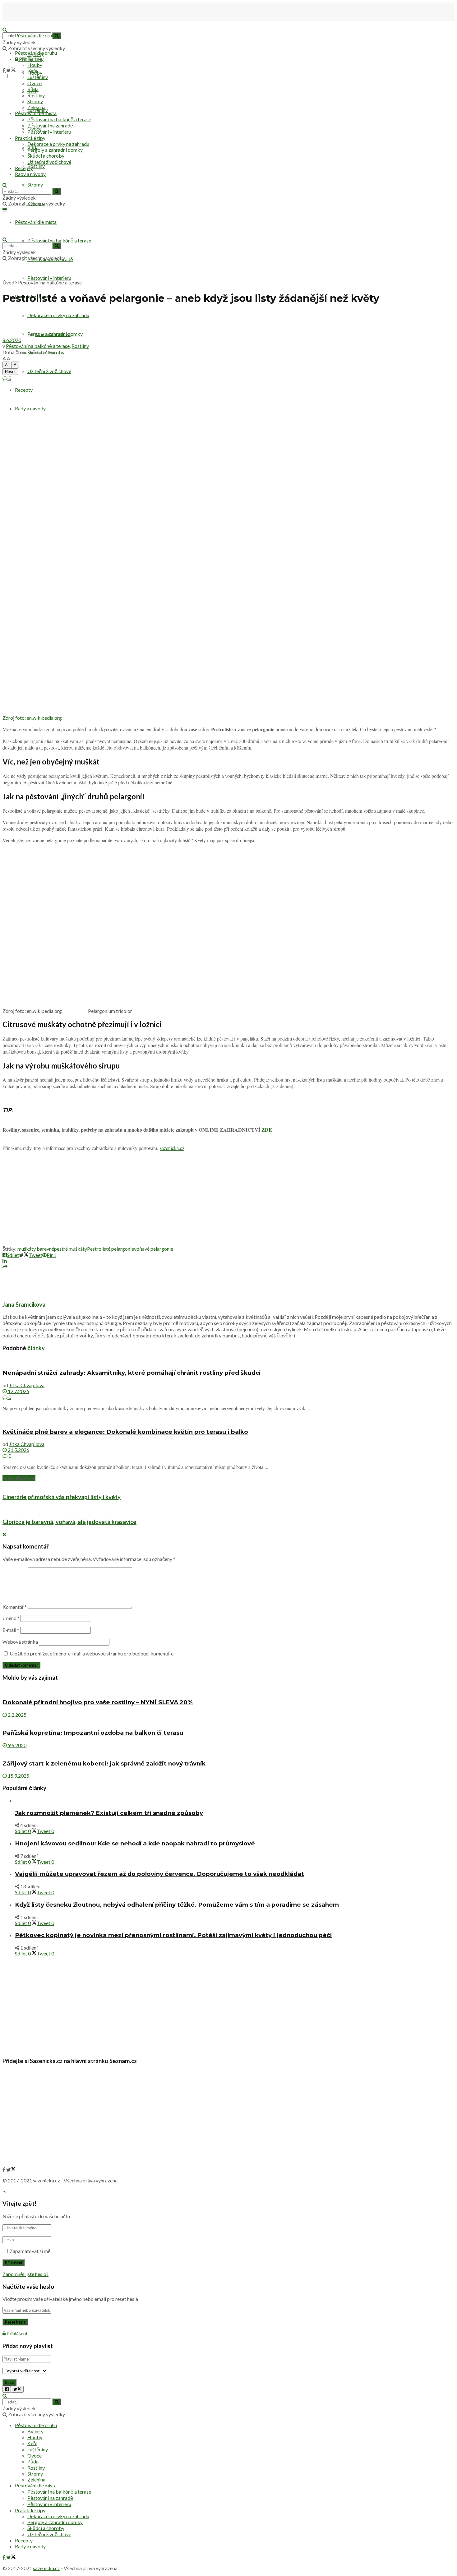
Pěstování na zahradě (50, 125)
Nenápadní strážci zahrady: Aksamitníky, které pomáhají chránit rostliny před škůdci (132, 1373)
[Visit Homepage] (34, 23)
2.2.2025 (17, 1715)
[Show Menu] (5, 209)
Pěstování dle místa (36, 113)
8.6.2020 (12, 340)
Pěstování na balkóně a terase (59, 240)
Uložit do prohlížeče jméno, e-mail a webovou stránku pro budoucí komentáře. (92, 1653)
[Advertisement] (228, 1200)
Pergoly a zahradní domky (55, 150)
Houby (35, 65)
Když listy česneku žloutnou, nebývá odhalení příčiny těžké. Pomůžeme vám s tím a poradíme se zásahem (177, 1905)
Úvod (8, 282)
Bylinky (35, 59)
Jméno (11, 1618)
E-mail (11, 1630)
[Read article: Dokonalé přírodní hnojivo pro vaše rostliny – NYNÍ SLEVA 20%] (228, 1690)
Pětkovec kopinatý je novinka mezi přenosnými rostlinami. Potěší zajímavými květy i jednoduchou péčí (173, 1935)
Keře (32, 71)
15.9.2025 (18, 1776)
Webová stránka (20, 1642)
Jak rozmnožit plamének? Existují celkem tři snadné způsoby (109, 1813)
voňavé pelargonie (154, 1249)
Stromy (35, 185)
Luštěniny (38, 77)
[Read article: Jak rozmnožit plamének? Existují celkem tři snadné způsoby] (235, 1800)
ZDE (267, 1130)
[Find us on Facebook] (4, 70)
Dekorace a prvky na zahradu (58, 144)
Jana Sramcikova (53, 334)
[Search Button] (5, 185)
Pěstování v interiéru (49, 278)
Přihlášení (16, 2333)
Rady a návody (30, 408)
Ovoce (35, 83)
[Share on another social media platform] (5, 1267)
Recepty (24, 390)
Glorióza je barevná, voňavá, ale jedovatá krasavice (69, 1522)
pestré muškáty (71, 1249)
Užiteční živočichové (49, 371)
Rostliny (36, 166)
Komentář (15, 1607)
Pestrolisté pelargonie (111, 1249)
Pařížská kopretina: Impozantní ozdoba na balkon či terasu (93, 1733)
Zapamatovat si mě (30, 2251)
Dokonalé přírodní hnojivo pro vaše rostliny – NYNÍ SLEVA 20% (98, 1702)
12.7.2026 (18, 1391)
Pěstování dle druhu (36, 35)
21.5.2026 (18, 1450)
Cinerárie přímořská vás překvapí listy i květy (62, 1497)
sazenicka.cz (172, 1148)
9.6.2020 (17, 1745)
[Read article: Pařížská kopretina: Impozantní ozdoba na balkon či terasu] (228, 1721)
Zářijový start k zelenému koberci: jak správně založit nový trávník (104, 1763)
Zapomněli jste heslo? (25, 2274)
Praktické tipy (30, 138)
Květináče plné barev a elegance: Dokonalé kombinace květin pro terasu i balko (125, 1432)
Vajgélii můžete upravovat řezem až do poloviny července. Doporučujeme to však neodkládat (159, 1874)
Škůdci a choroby (46, 156)
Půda (33, 89)
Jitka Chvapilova (27, 1385)
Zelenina (36, 107)
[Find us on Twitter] (11, 70)
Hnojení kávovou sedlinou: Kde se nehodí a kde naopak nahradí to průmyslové (135, 1843)
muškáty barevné (36, 1249)
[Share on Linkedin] (5, 1261)
